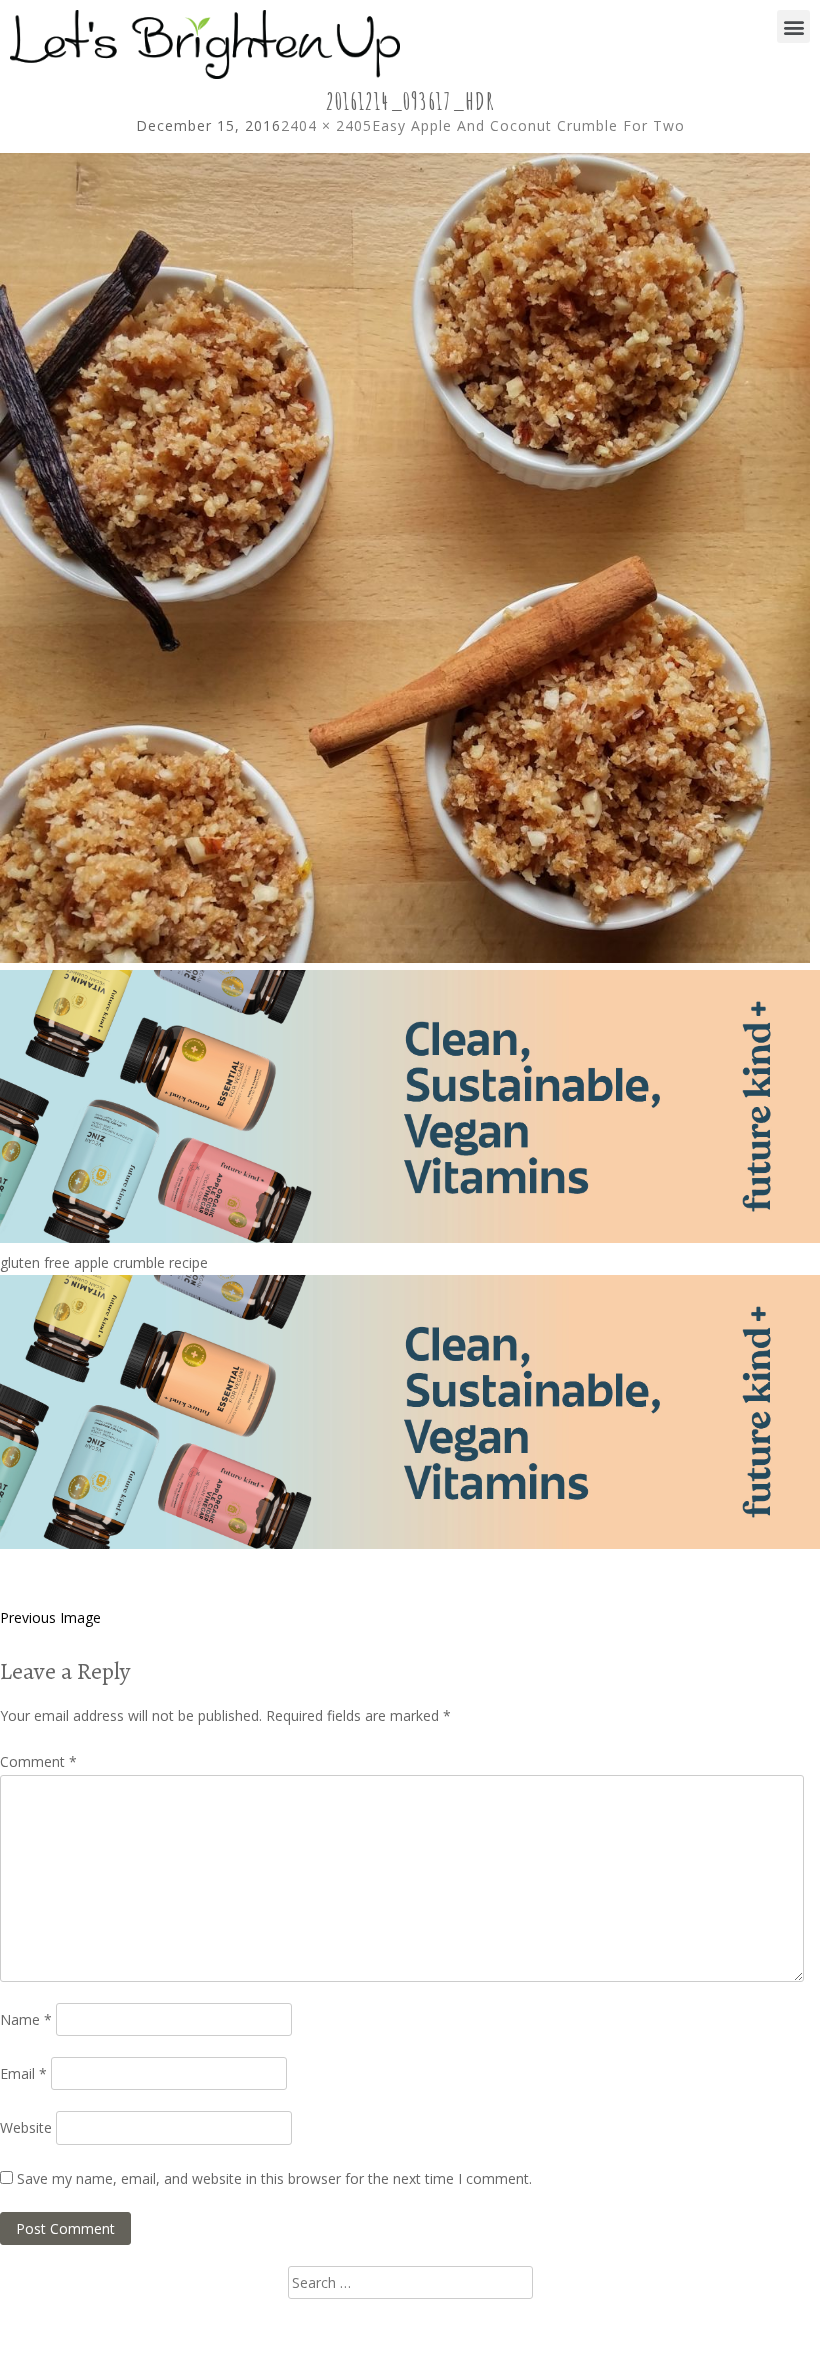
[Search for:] (410, 2282)
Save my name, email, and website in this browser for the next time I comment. (274, 2178)
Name (26, 2019)
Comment (38, 1761)
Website (26, 2127)
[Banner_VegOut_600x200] (410, 1237)
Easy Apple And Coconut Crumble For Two (528, 125)
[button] (793, 26)
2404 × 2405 (326, 125)
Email (23, 2073)
